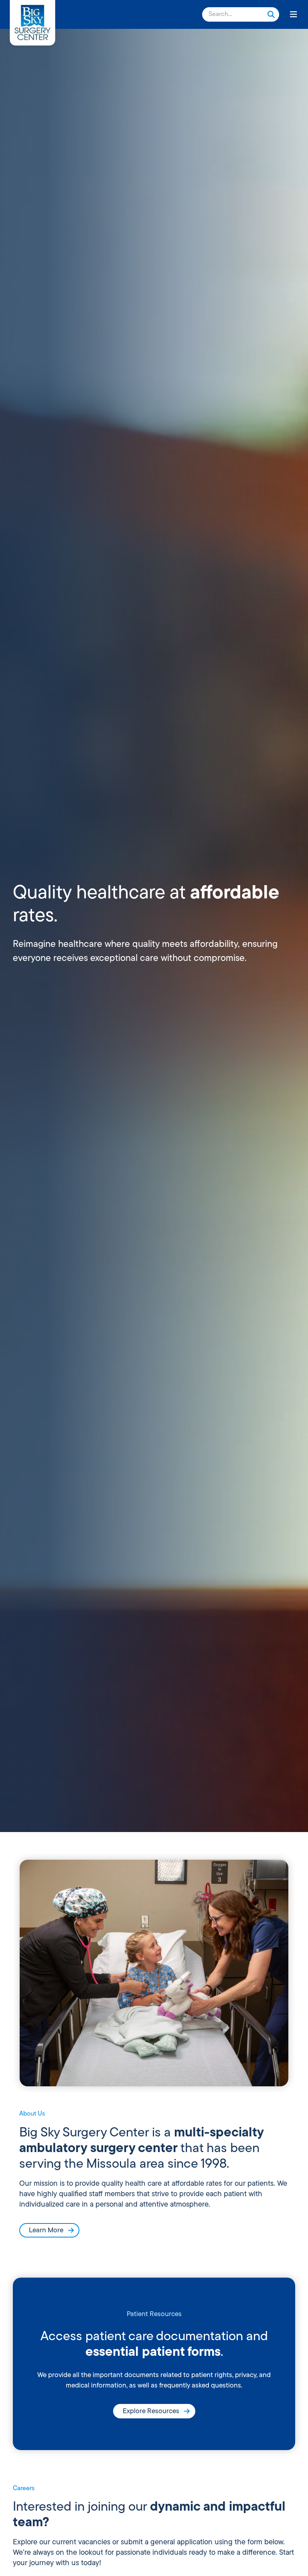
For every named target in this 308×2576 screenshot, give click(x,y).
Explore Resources (151, 2411)
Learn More (46, 2230)
